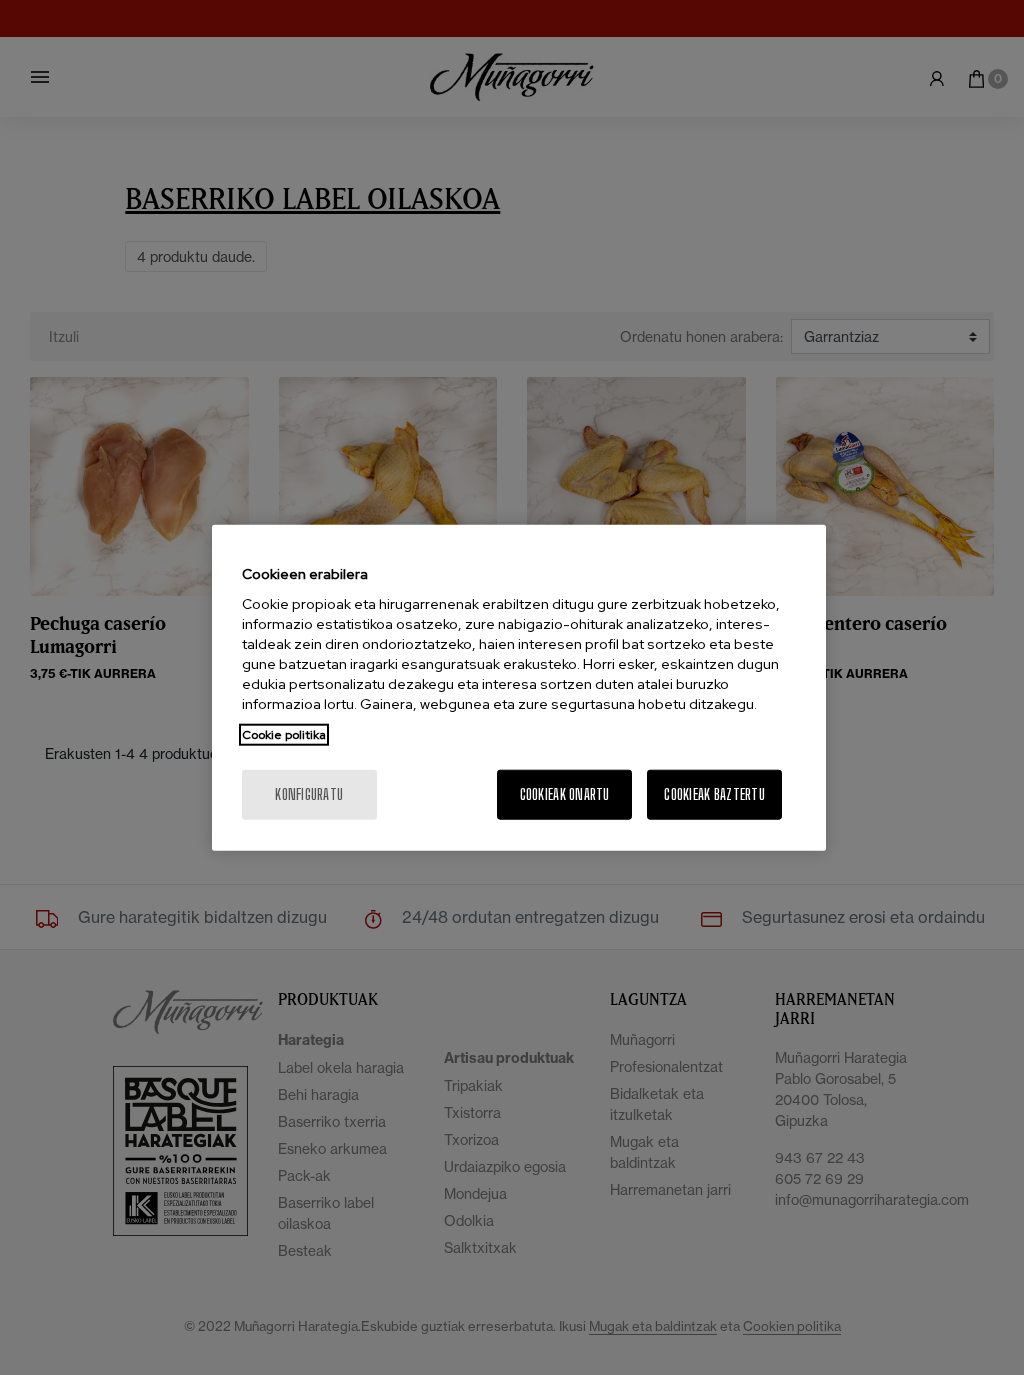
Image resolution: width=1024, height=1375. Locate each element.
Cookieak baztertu (714, 794)
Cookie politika (284, 735)
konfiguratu (309, 794)
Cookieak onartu (565, 794)
